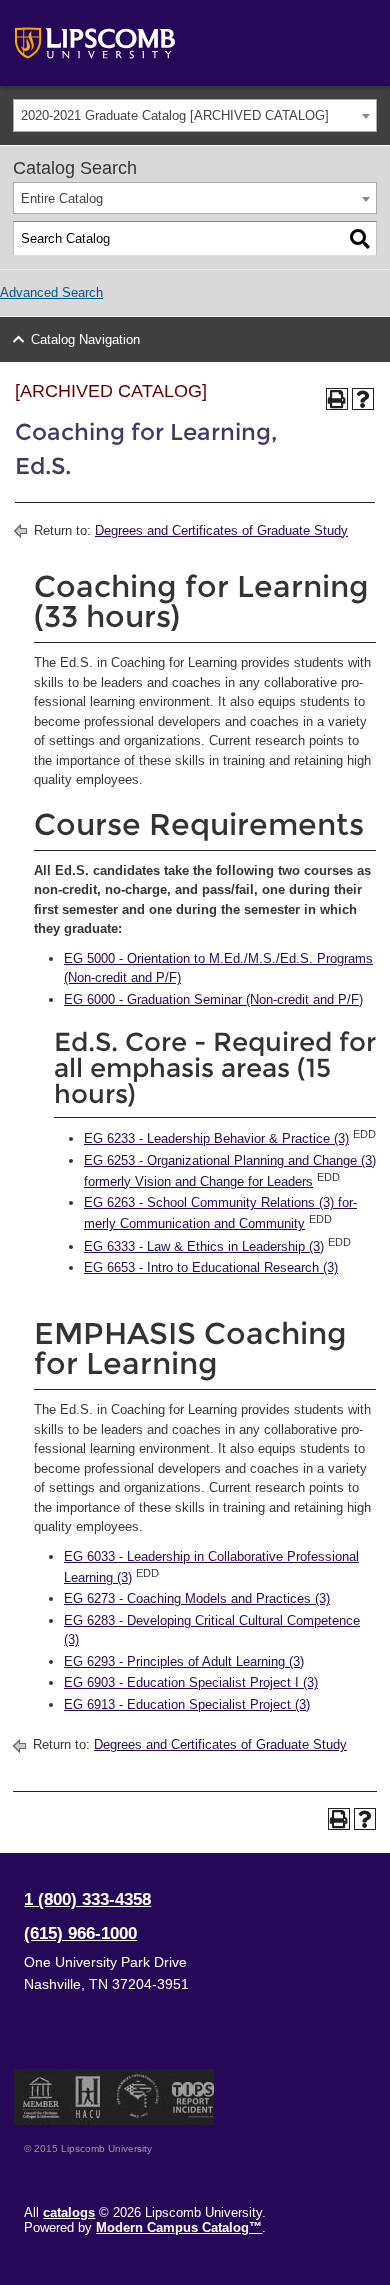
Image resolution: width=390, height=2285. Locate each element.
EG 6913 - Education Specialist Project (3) (187, 1704)
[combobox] (195, 115)
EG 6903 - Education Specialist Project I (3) (191, 1682)
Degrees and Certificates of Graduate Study (221, 530)
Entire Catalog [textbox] (62, 198)
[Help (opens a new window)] (363, 399)
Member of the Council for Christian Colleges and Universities (41, 2097)
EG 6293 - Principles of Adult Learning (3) (184, 1661)
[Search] (360, 239)
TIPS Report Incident (191, 2097)
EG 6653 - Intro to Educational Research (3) (211, 1267)
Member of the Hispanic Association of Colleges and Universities (88, 2097)
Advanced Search (51, 292)
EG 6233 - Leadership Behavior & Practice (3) (216, 1138)
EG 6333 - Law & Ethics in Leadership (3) (204, 1246)
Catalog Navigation (85, 339)
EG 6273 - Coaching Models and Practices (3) (197, 1598)
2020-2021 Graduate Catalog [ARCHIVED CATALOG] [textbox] (175, 115)
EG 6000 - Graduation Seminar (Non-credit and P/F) (213, 999)
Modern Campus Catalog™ (179, 2227)
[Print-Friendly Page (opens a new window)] (337, 399)
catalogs (69, 2212)
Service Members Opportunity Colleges (138, 2097)
